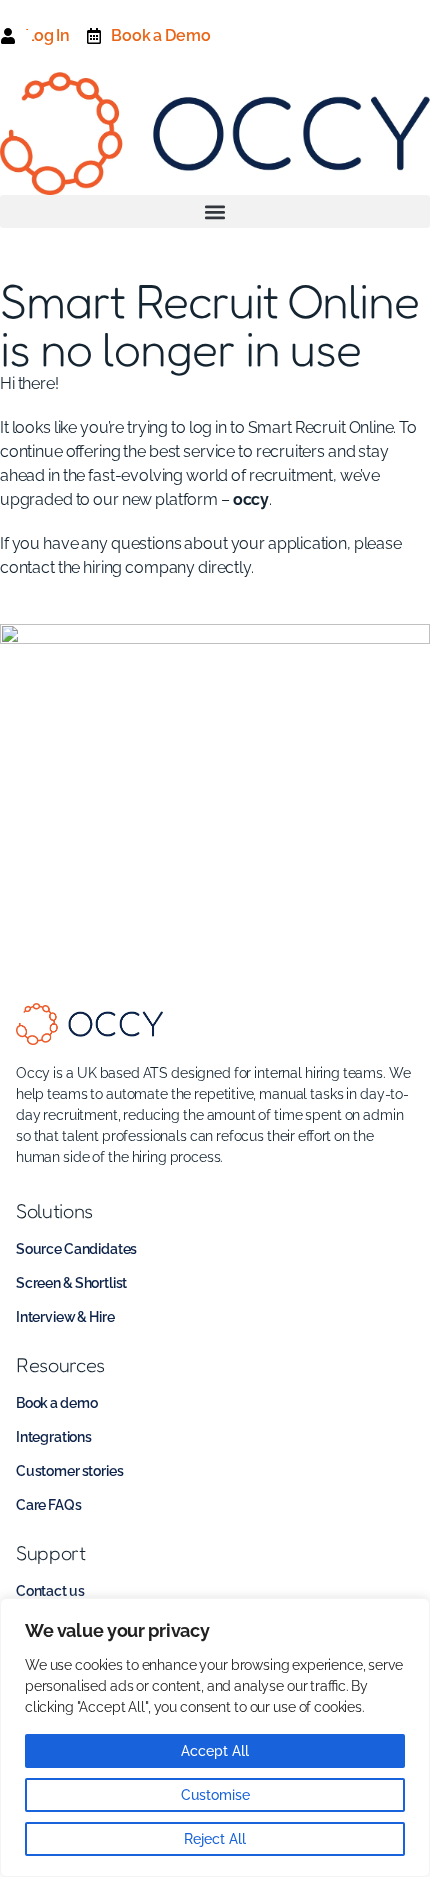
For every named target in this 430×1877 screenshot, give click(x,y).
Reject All (215, 1839)
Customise (215, 1795)
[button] (215, 211)
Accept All (215, 1751)
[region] (215, 1737)
